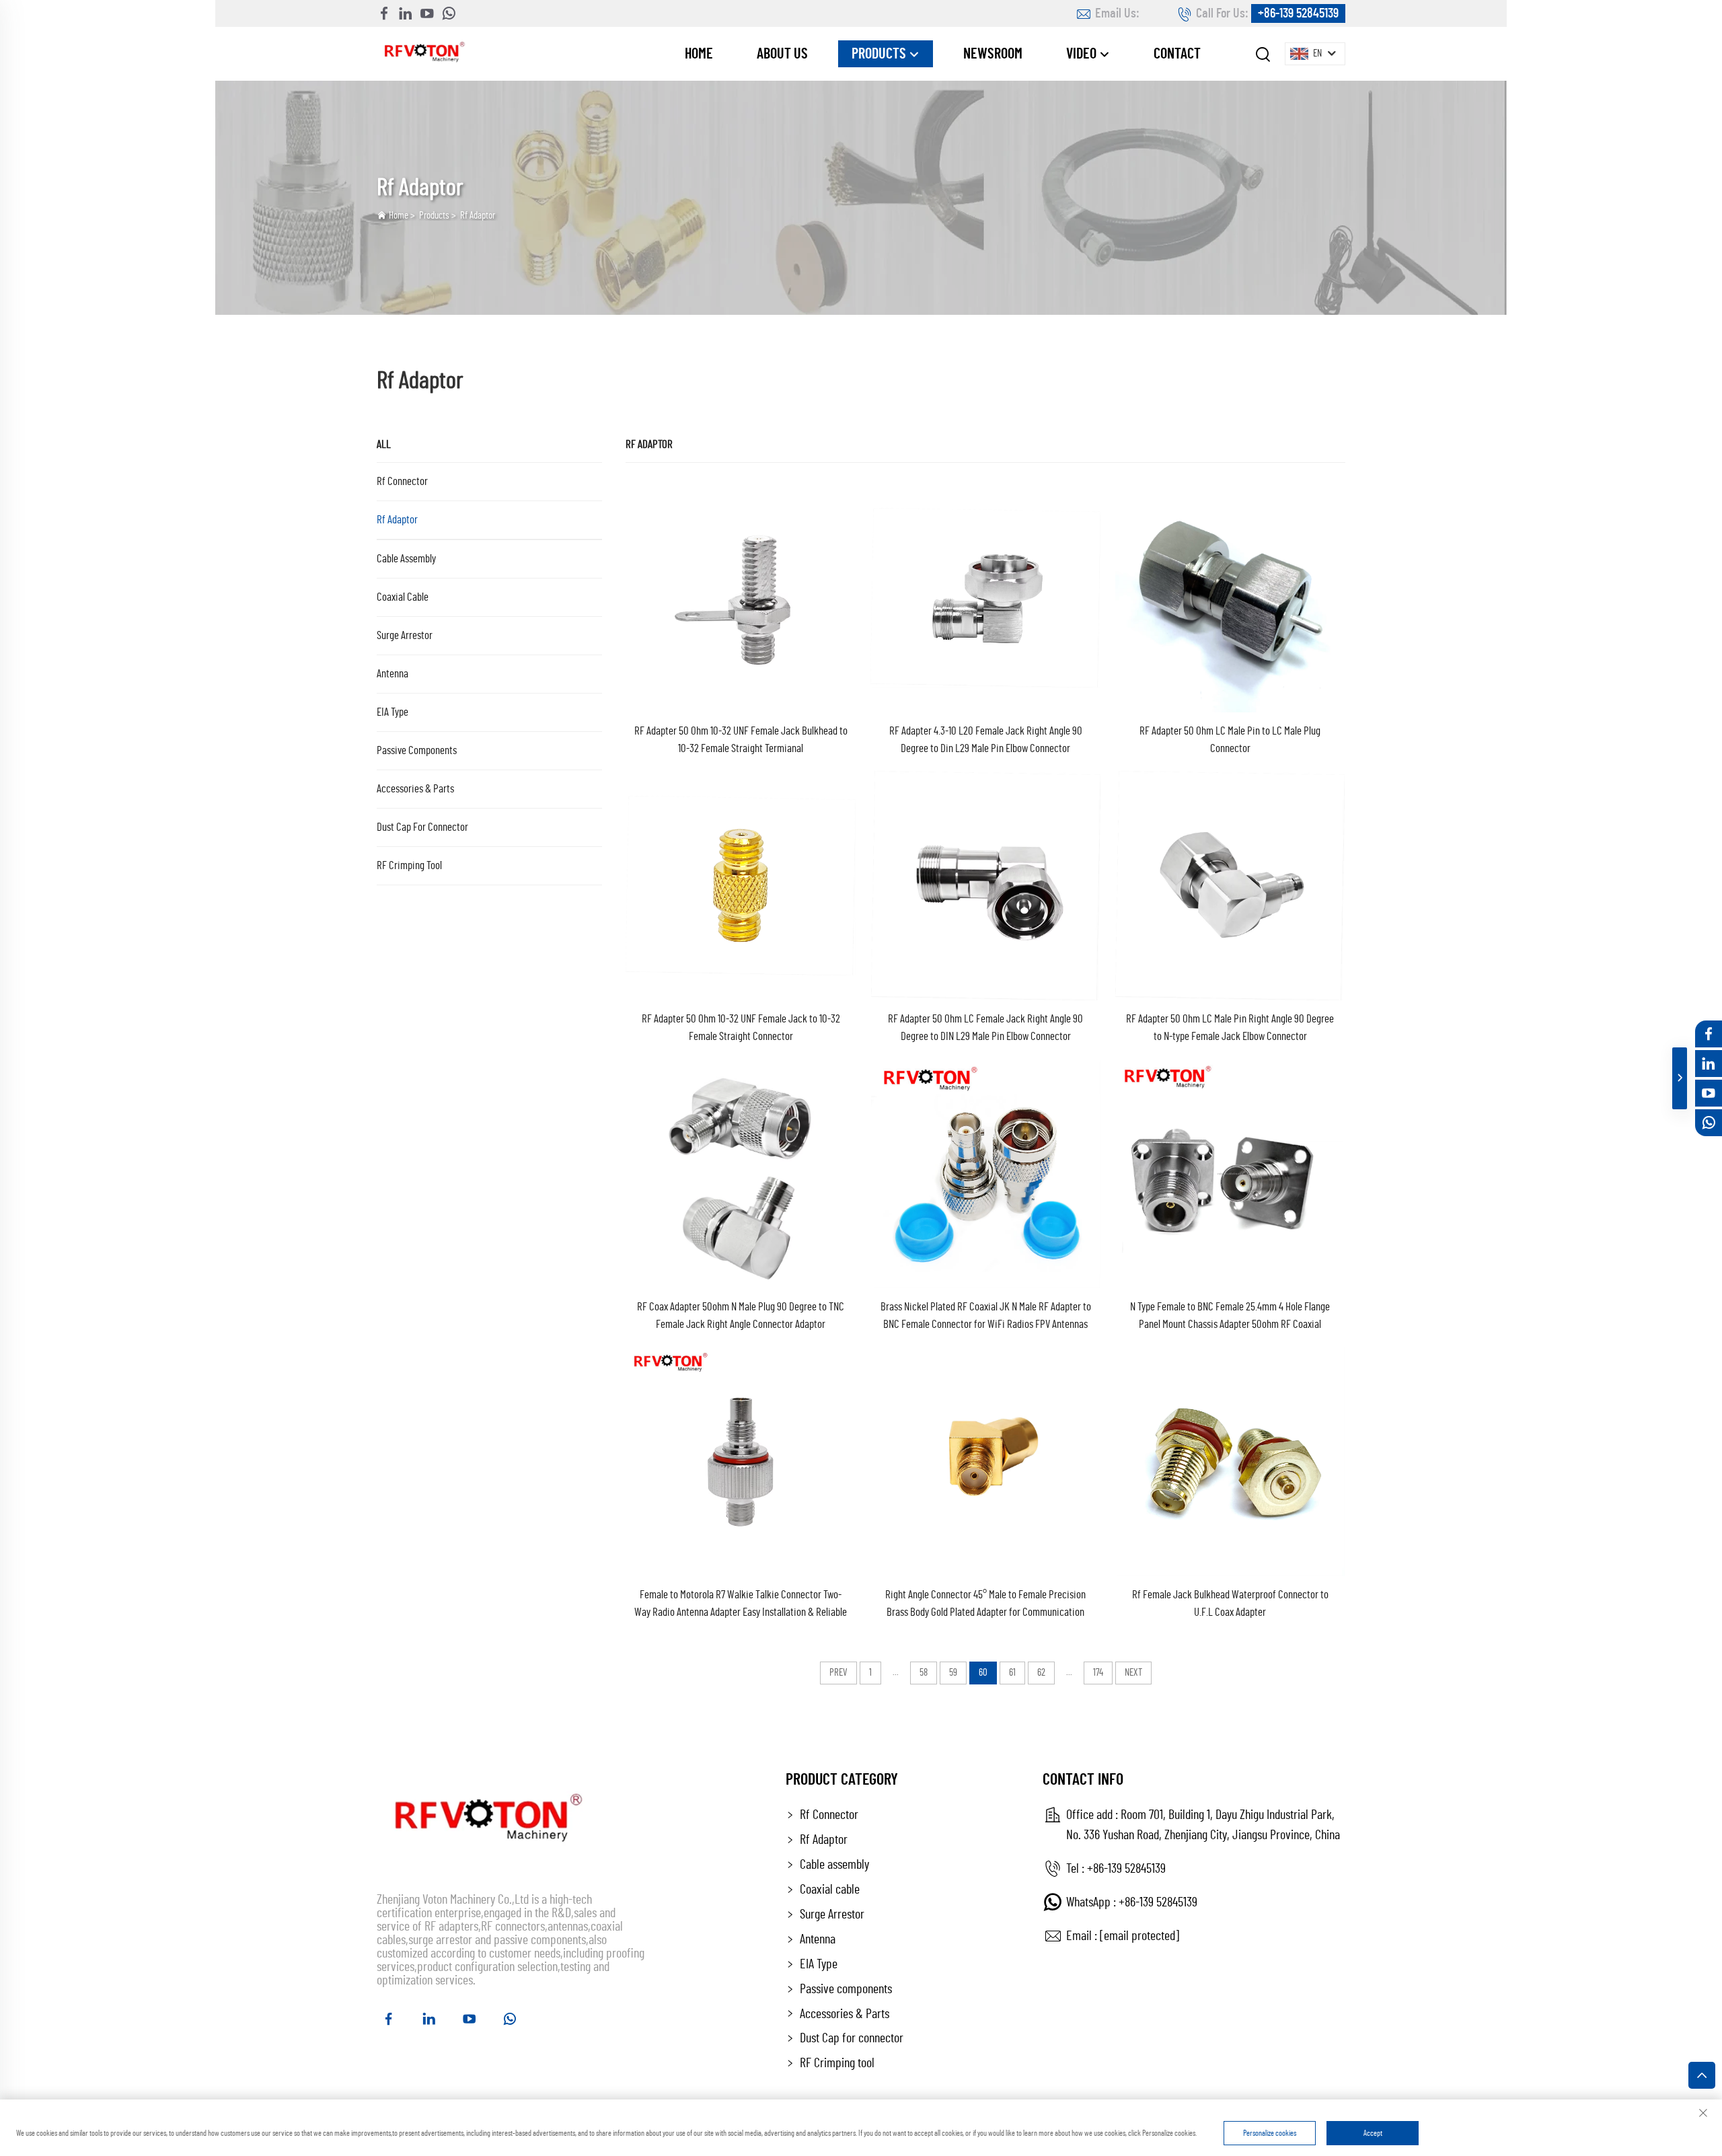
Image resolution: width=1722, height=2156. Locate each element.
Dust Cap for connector (422, 827)
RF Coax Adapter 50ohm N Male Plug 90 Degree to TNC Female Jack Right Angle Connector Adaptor (741, 1315)
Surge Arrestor (405, 635)
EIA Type (392, 712)
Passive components (417, 750)
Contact (1177, 54)
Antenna (392, 674)
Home (699, 54)
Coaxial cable (403, 597)
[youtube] (427, 13)
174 (1098, 1673)
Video (1083, 54)
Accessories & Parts (415, 789)
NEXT (1133, 1673)
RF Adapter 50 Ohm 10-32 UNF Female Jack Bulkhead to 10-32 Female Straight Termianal (741, 740)
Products (880, 54)
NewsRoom (993, 54)
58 (924, 1673)
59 (953, 1673)
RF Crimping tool (409, 865)
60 (983, 1673)
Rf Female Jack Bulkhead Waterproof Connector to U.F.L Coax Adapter (1230, 1603)
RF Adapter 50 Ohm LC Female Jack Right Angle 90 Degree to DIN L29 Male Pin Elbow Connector (985, 1028)
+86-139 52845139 (1298, 13)
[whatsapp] (449, 13)
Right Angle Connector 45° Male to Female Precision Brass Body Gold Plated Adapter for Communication (985, 1603)
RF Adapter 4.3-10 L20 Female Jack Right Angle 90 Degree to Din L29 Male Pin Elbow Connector (986, 740)
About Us (782, 54)
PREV (838, 1673)
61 (1012, 1673)
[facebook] (384, 13)
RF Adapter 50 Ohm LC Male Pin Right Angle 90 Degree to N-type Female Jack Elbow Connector (1230, 1028)
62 (1041, 1673)
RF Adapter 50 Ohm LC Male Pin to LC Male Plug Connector (1230, 740)
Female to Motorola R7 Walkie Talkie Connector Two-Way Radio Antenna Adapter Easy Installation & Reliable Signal (741, 1605)
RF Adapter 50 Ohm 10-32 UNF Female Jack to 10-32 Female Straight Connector (741, 1028)
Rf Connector (402, 481)
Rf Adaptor (478, 216)
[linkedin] (406, 13)
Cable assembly (406, 559)
